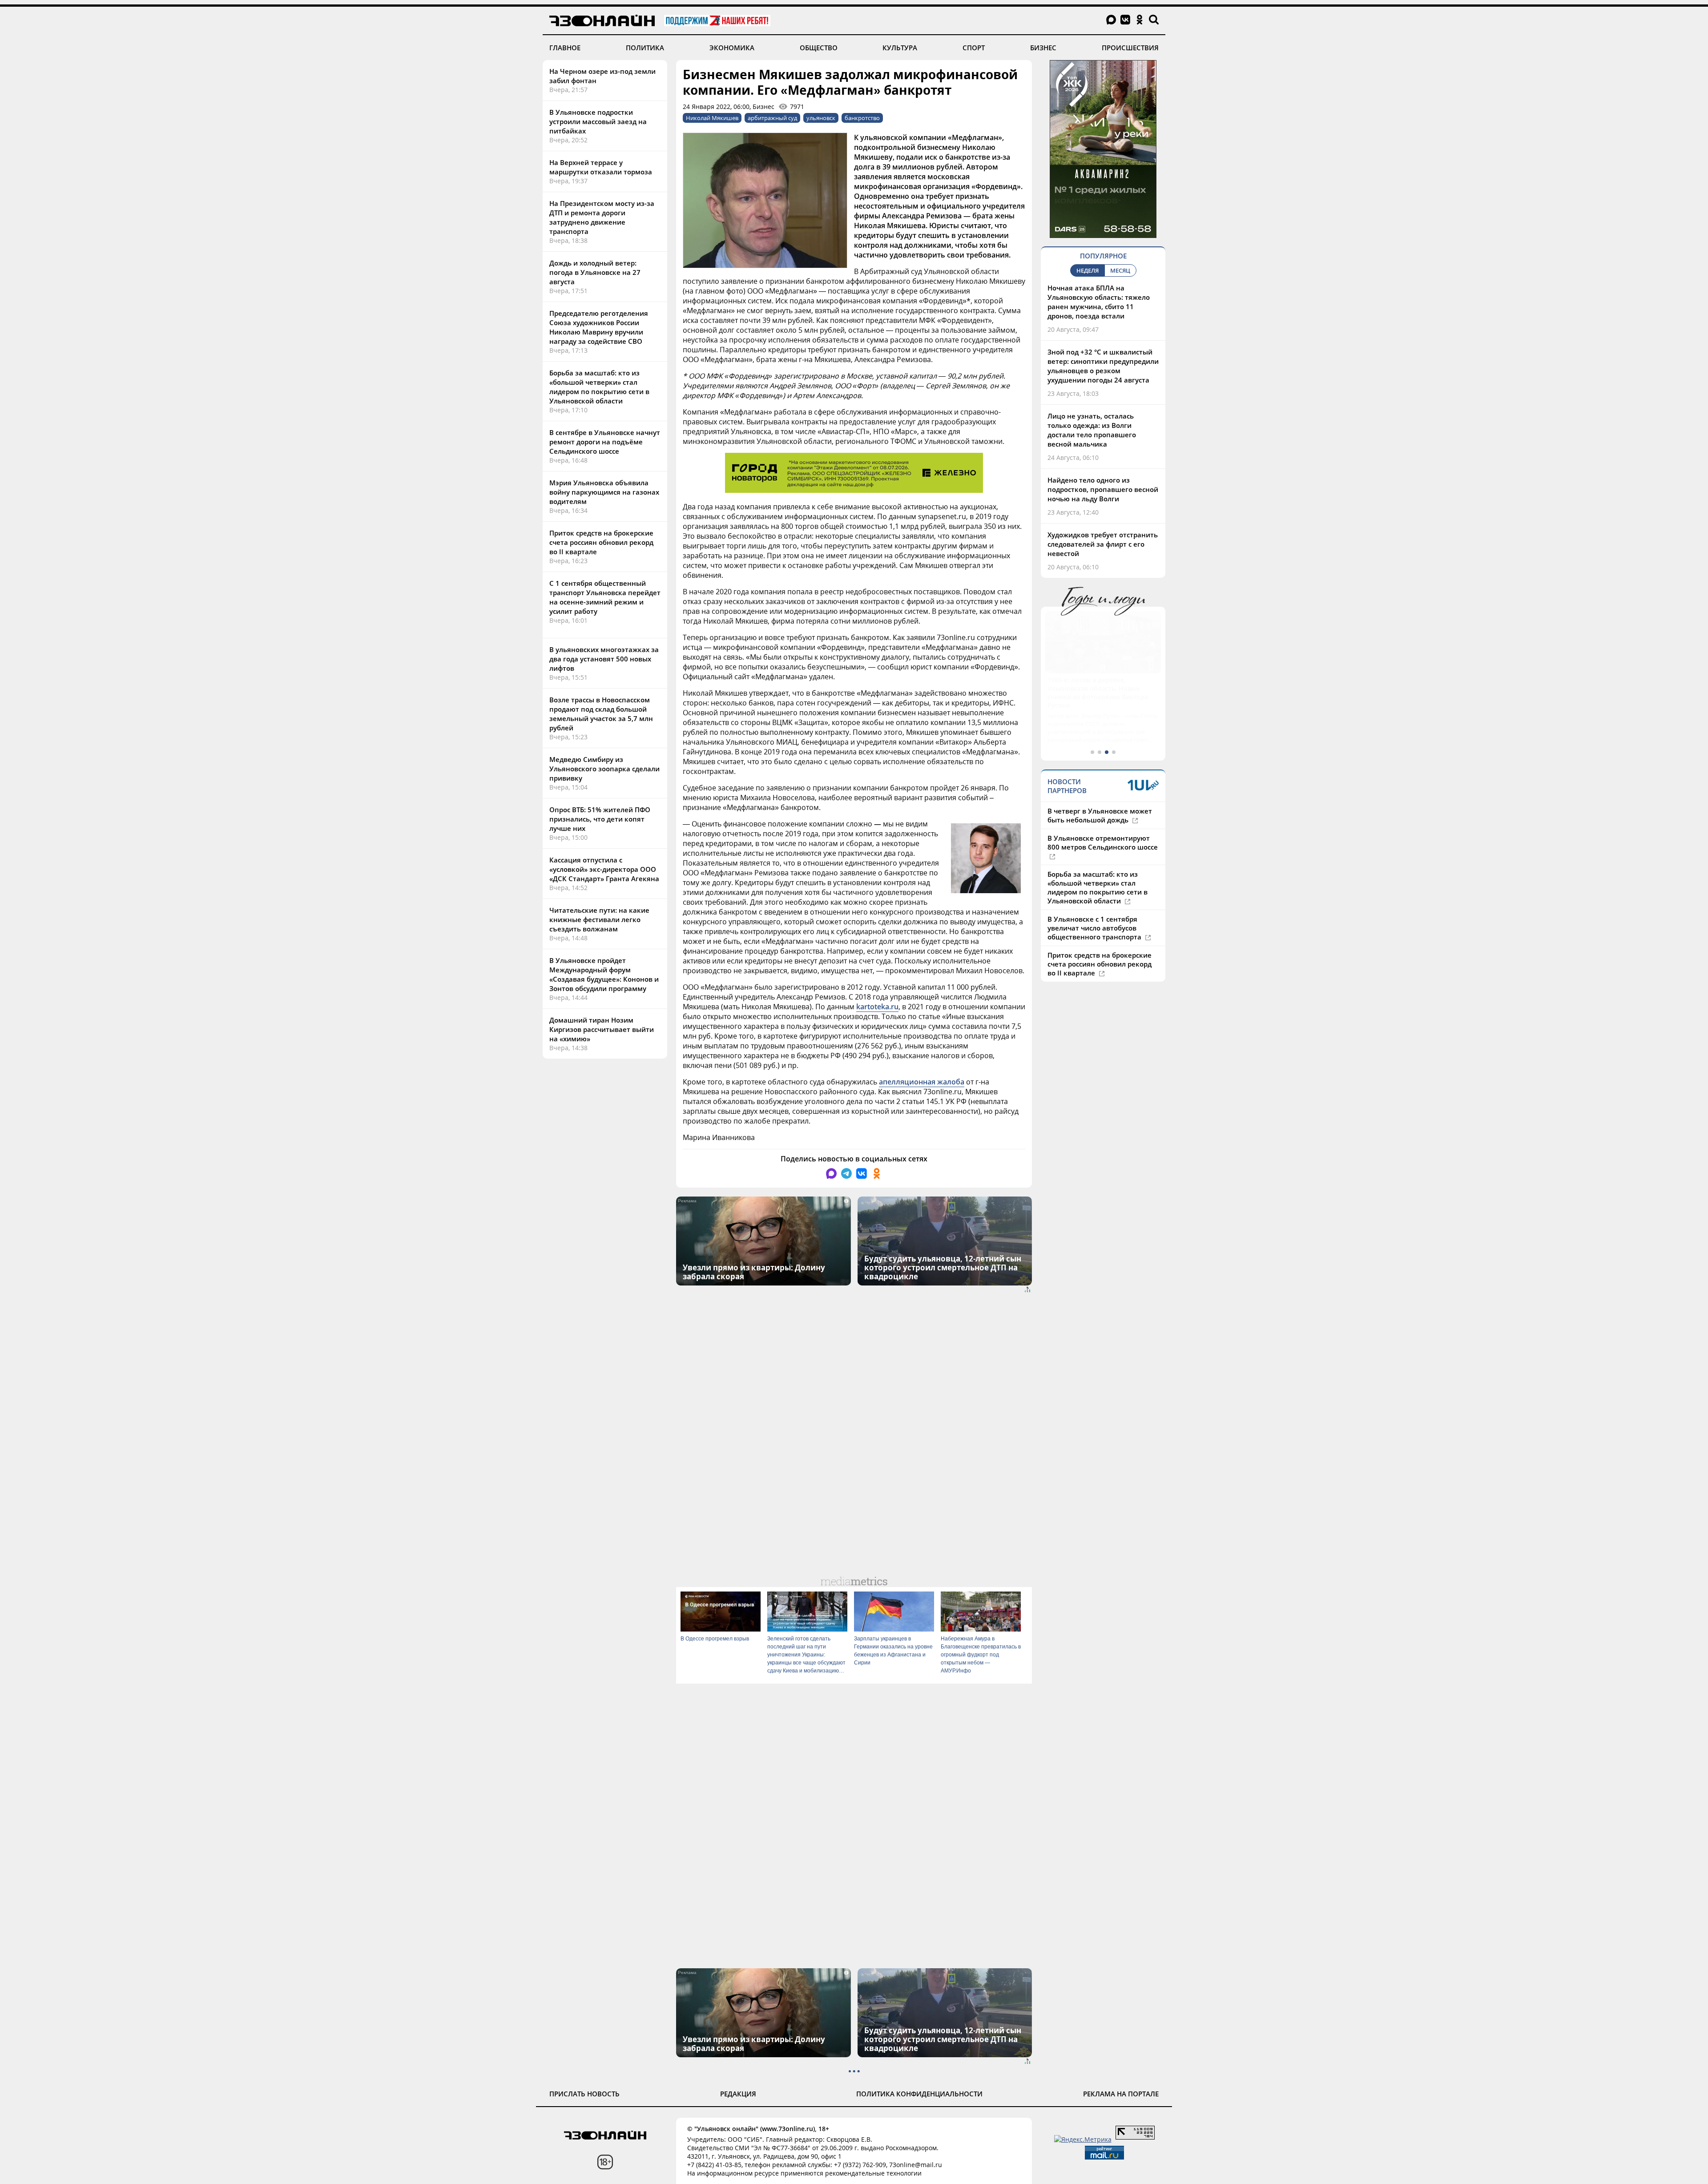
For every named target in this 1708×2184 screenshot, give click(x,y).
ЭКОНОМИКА (732, 48)
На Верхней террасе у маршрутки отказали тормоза (601, 167)
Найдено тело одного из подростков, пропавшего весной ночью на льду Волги (1103, 489)
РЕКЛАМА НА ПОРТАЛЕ (1121, 2094)
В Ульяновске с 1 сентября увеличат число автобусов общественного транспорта (1095, 911)
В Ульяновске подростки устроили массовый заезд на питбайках (598, 121)
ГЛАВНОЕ (565, 48)
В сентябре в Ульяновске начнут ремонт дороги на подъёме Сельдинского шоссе (605, 442)
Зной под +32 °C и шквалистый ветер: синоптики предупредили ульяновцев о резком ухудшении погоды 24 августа (1103, 366)
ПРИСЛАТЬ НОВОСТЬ (584, 2094)
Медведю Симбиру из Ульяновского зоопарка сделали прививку (604, 769)
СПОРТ (974, 48)
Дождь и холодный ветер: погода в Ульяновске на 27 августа (595, 272)
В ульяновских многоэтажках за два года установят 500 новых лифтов (604, 659)
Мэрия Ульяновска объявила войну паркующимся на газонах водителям (604, 492)
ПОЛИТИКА (645, 48)
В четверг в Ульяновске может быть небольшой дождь (1100, 798)
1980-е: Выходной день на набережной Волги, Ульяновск (1096, 684)
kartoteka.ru (877, 1007)
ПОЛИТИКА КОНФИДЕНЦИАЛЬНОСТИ (919, 2094)
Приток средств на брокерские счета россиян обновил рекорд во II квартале (601, 542)
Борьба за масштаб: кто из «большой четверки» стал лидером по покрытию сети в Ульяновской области (599, 387)
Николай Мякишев (712, 118)
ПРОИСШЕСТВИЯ (1130, 48)
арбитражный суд (772, 118)
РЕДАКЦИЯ (738, 2094)
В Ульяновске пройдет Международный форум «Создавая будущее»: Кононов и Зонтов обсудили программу (604, 974)
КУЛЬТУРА (900, 48)
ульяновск (821, 118)
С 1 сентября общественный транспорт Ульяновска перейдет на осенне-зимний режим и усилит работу (605, 597)
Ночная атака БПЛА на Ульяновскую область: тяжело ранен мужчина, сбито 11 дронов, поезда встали (1099, 302)
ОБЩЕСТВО (819, 48)
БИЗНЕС (1043, 48)
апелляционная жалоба (922, 1082)
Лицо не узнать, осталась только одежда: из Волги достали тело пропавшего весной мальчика (1092, 430)
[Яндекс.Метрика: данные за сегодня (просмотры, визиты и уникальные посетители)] (1083, 2139)
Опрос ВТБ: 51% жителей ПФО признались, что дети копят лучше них (600, 819)
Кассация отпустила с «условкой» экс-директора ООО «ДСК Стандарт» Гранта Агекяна (604, 869)
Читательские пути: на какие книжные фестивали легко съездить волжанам (599, 919)
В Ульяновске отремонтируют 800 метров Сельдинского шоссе (1103, 826)
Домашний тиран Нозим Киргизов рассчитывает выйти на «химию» (602, 1029)
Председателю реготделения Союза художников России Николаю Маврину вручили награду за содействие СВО (599, 327)
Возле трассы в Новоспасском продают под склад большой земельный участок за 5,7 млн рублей (601, 714)
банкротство (862, 118)
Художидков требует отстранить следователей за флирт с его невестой (1103, 544)
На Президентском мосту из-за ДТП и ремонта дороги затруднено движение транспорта (602, 217)
